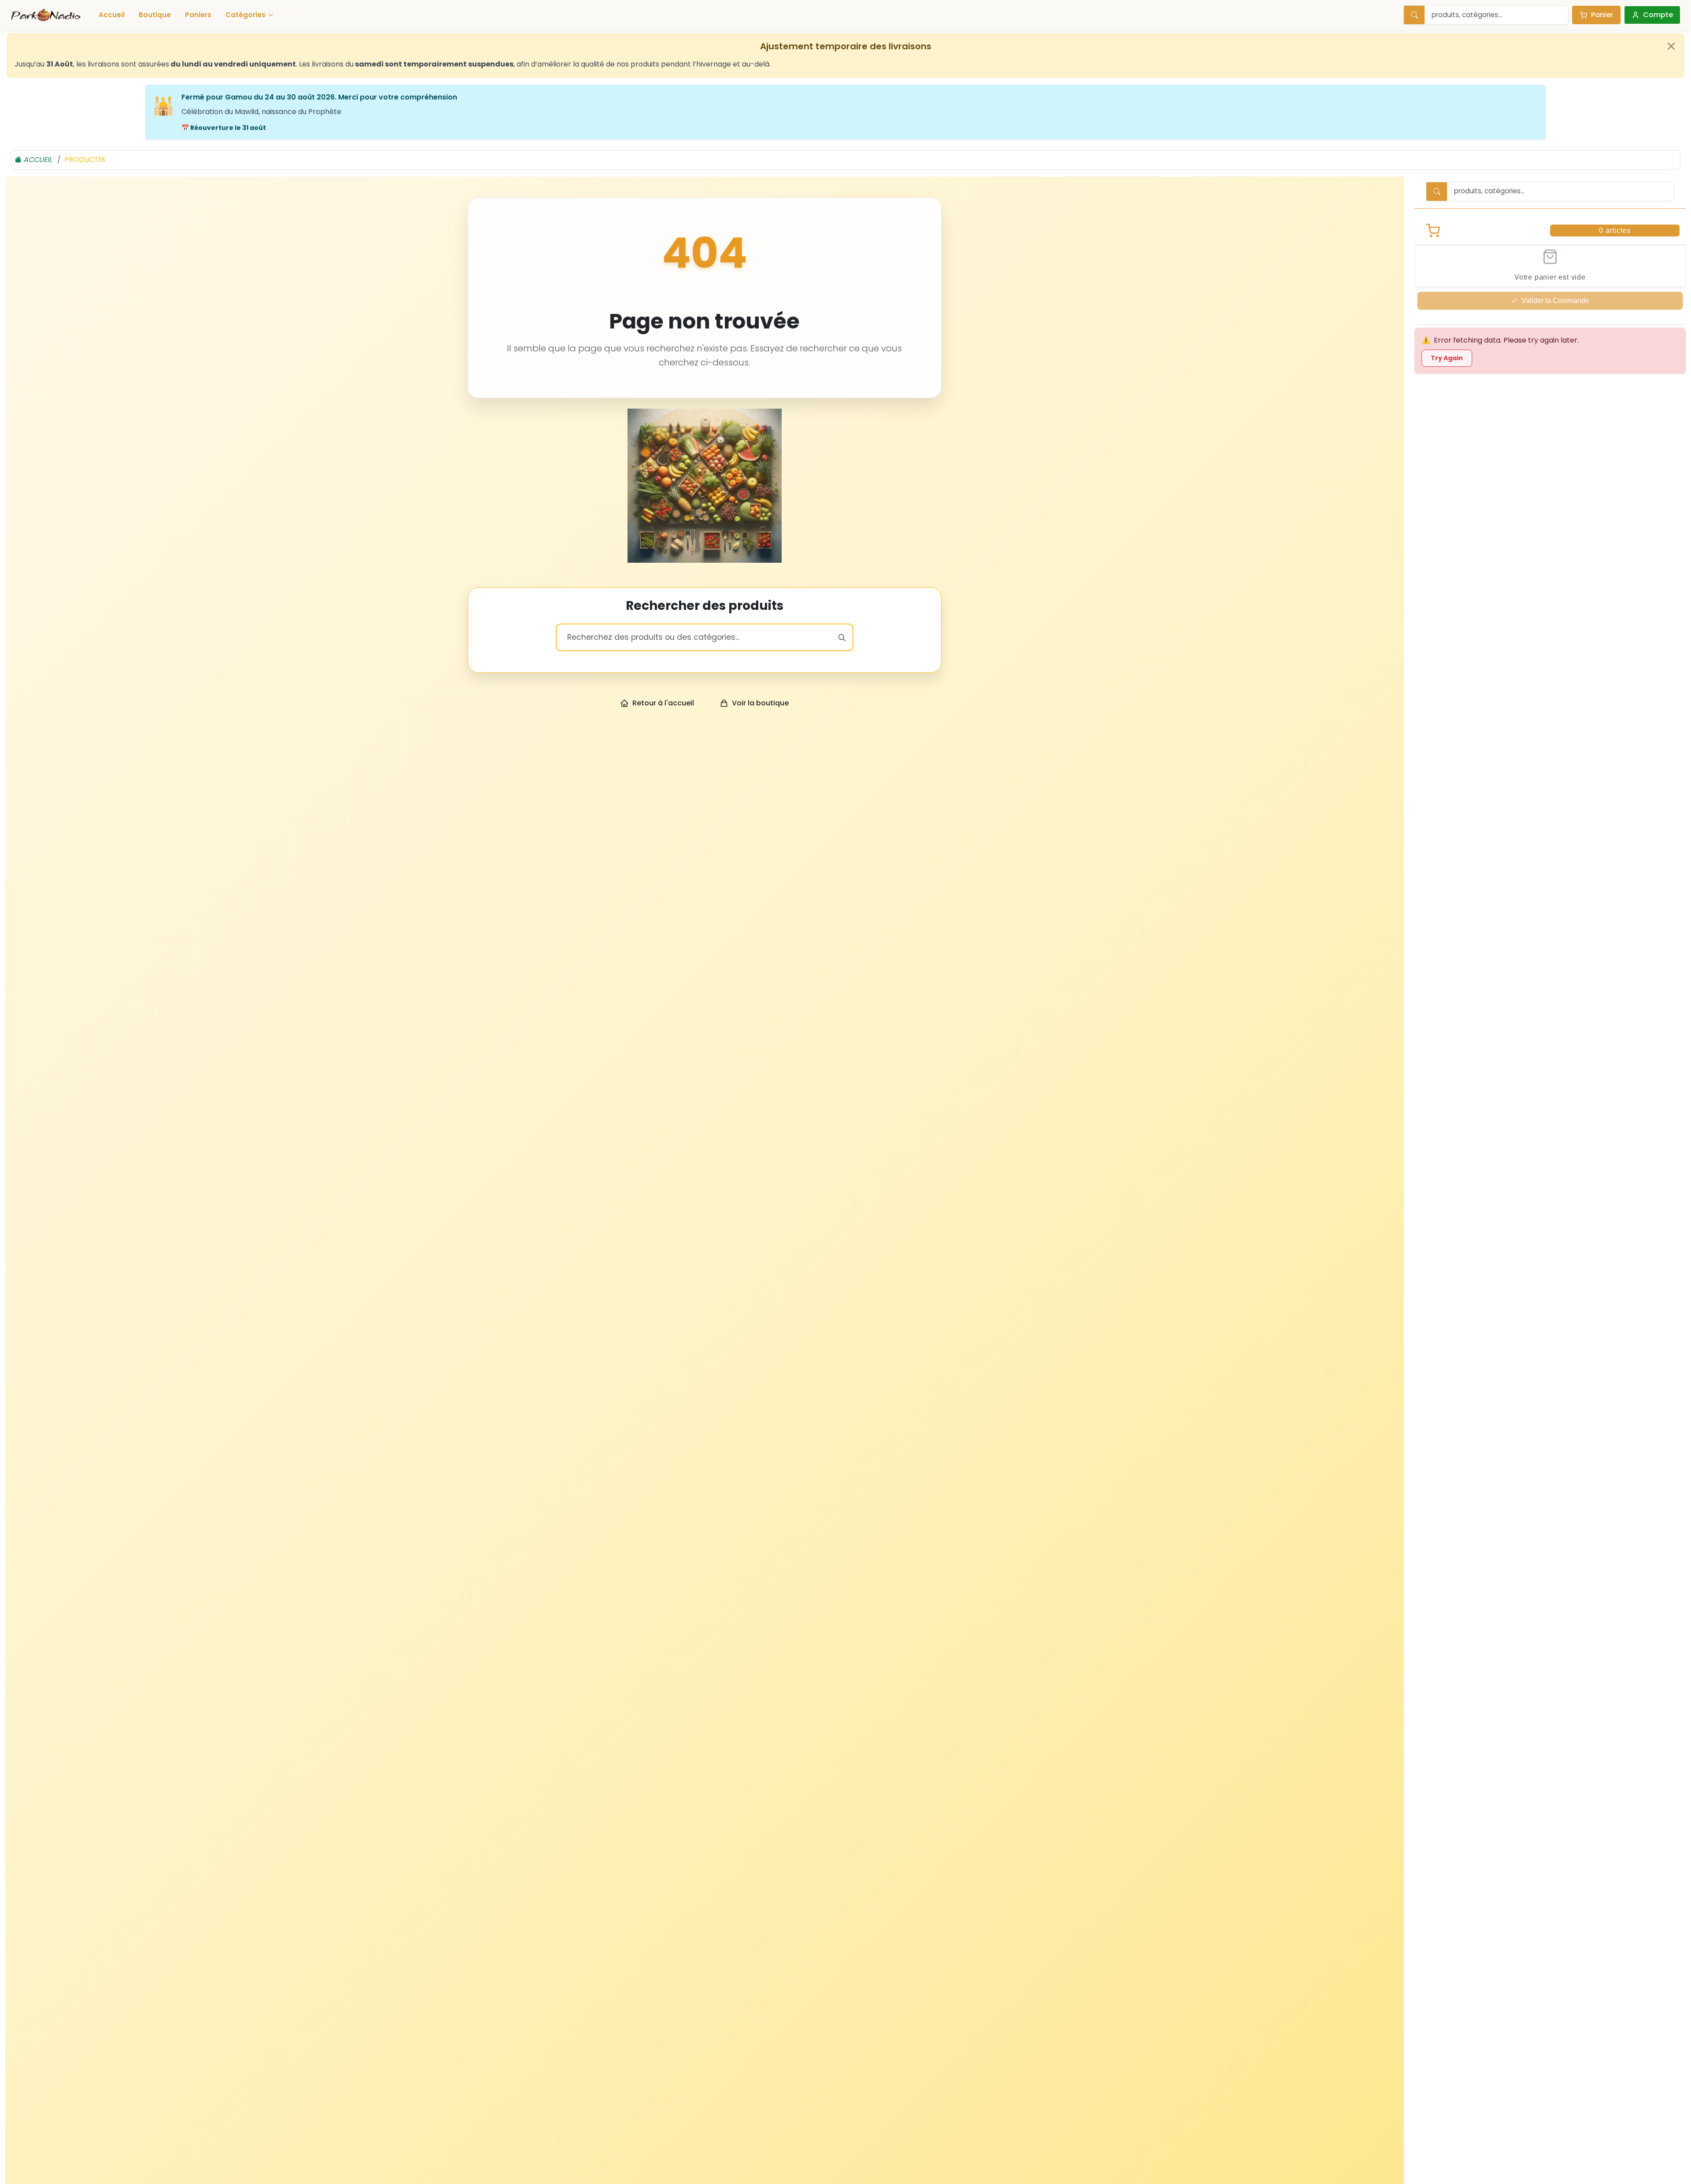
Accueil (112, 15)
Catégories (246, 15)
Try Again (1447, 358)
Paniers (198, 15)
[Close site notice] (1671, 46)
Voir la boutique (760, 703)
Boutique (155, 15)
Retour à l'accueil (663, 703)
